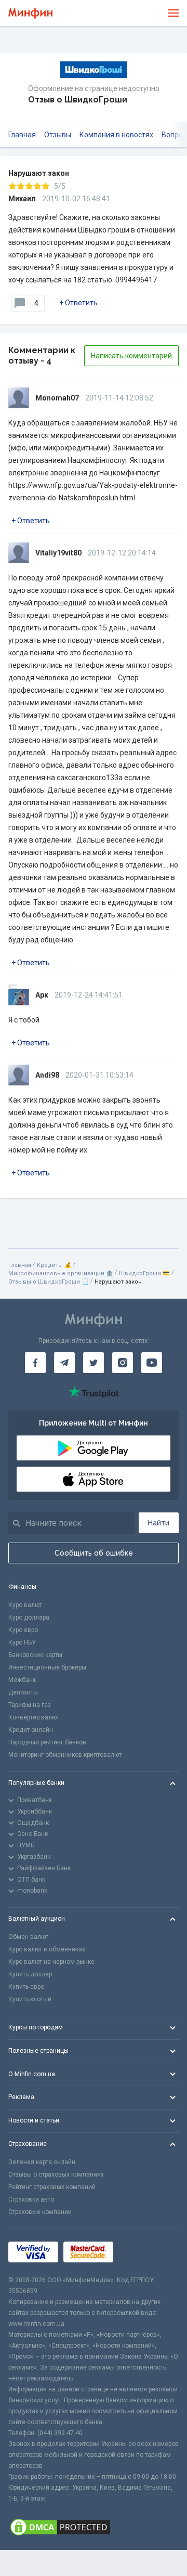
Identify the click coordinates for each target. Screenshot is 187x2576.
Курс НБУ (22, 1642)
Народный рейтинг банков (47, 1742)
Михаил (22, 199)
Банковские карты (35, 1655)
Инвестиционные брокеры (47, 1667)
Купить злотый (30, 1999)
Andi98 (47, 1075)
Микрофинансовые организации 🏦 (61, 1273)
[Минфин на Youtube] (152, 1363)
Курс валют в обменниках (47, 1949)
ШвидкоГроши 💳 (144, 1273)
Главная (22, 135)
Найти (158, 1523)
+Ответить (78, 303)
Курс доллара (29, 1617)
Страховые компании (40, 2212)
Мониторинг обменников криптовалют (65, 1755)
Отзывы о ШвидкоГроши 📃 (49, 1282)
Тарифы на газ (30, 1705)
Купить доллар (30, 1974)
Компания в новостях (116, 135)
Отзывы (58, 135)
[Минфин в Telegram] (64, 1363)
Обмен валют (28, 1937)
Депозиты (23, 1692)
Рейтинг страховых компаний (52, 2187)
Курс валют (25, 1605)
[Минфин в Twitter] (94, 1363)
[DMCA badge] (94, 2527)
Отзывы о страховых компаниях (56, 2174)
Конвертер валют (34, 1717)
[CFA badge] (142, 2252)
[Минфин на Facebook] (35, 1363)
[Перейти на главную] (30, 13)
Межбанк (22, 1680)
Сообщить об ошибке (94, 1553)
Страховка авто (31, 2199)
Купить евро (26, 1987)
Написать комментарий (131, 356)
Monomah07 (57, 398)
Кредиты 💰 (54, 1265)
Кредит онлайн (31, 1730)
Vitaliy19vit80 (58, 553)
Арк (42, 995)
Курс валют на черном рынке (51, 1962)
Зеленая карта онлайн (42, 2162)
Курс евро (23, 1630)
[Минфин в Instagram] (123, 1363)
